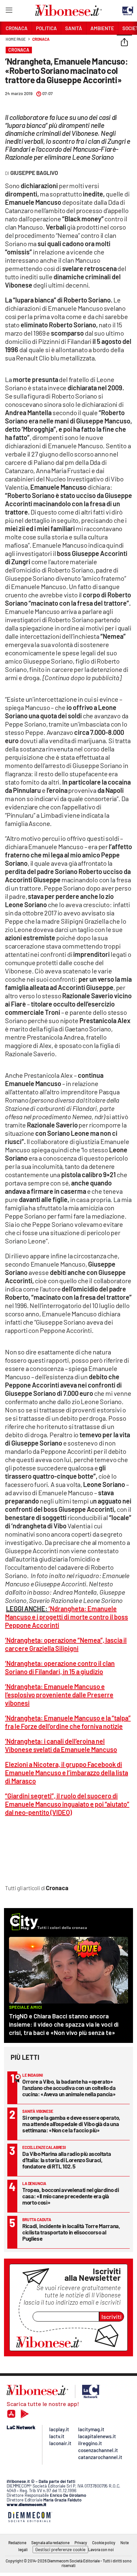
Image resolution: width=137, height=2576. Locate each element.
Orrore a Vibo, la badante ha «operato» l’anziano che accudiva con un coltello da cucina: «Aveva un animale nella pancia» (69, 2088)
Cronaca (41, 39)
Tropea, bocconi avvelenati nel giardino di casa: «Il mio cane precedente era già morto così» (70, 2196)
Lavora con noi (101, 2549)
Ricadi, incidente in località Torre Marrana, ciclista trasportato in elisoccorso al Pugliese (71, 2232)
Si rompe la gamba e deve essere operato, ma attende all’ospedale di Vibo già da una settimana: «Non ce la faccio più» (71, 2124)
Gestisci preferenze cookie (60, 2549)
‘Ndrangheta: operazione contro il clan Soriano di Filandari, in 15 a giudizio (60, 1667)
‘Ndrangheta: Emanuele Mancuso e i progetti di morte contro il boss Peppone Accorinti (67, 1617)
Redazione (17, 2543)
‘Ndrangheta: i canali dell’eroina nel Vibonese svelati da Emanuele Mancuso (61, 1745)
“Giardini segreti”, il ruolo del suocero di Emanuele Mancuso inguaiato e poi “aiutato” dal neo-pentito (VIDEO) (67, 1804)
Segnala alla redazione (50, 2543)
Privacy (81, 2543)
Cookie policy (104, 2543)
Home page (16, 39)
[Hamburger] (9, 11)
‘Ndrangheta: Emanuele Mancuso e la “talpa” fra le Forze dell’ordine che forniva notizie (68, 1722)
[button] (124, 43)
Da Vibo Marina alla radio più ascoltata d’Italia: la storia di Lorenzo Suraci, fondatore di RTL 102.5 (67, 2160)
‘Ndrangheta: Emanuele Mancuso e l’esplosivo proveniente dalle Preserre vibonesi (59, 1695)
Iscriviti (112, 2317)
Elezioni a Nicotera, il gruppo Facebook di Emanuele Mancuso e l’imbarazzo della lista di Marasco (67, 1773)
